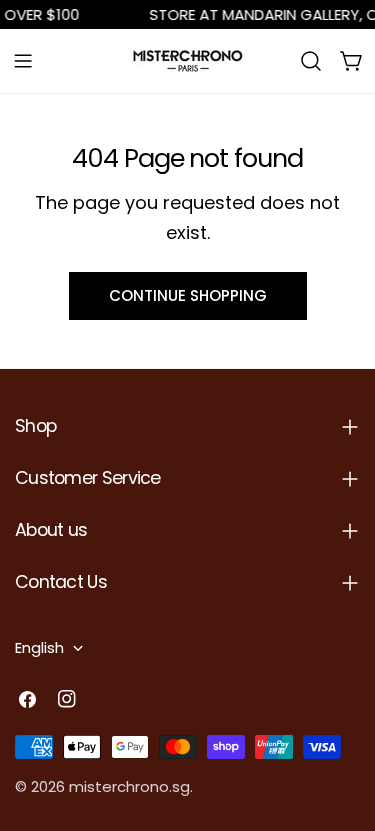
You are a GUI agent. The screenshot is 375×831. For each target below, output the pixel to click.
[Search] (311, 61)
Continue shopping (188, 295)
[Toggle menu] (23, 61)
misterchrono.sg (129, 786)
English (39, 647)
